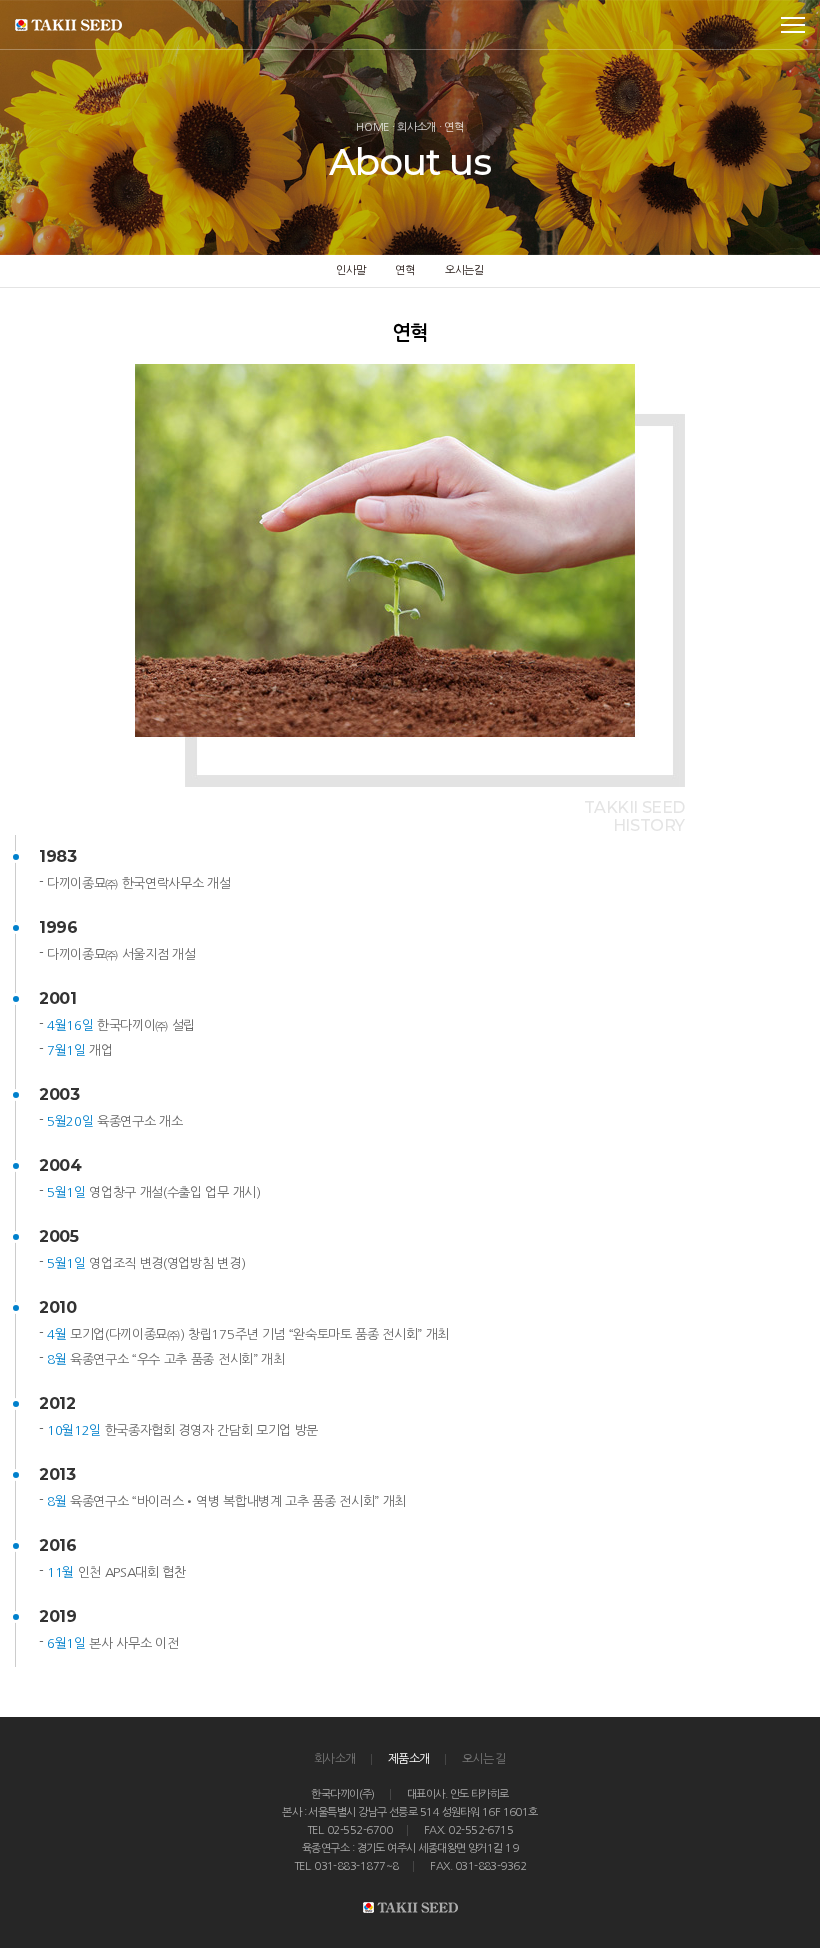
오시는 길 (484, 1759)
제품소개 (409, 1759)
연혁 (404, 270)
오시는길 (464, 270)
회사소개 (335, 1759)
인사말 (350, 270)
